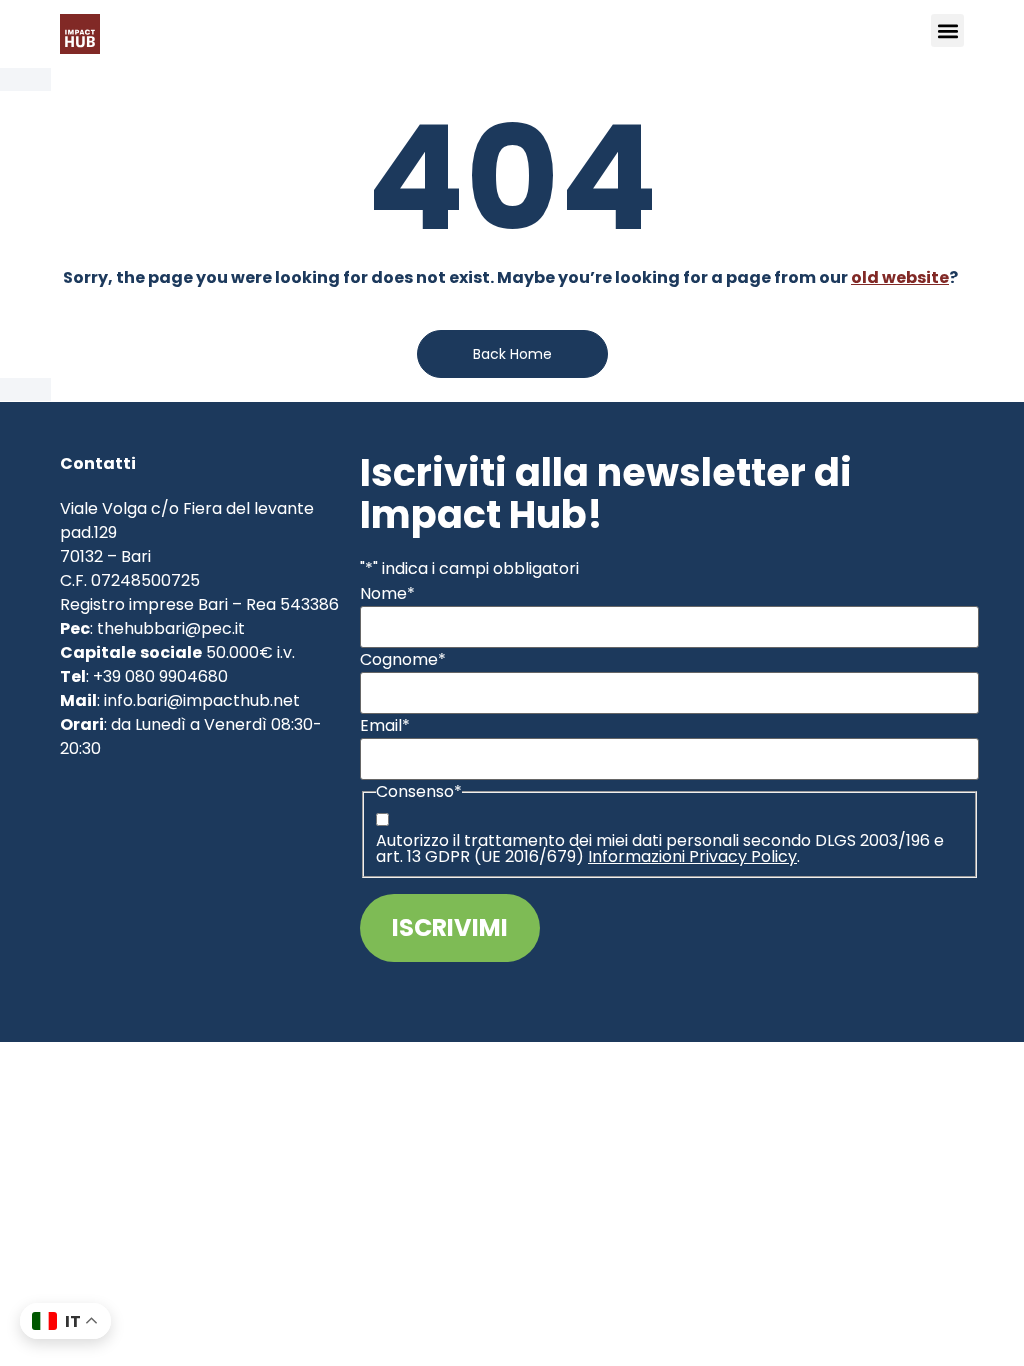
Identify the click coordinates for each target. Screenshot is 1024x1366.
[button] (947, 30)
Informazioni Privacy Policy (692, 856)
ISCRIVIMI (450, 927)
